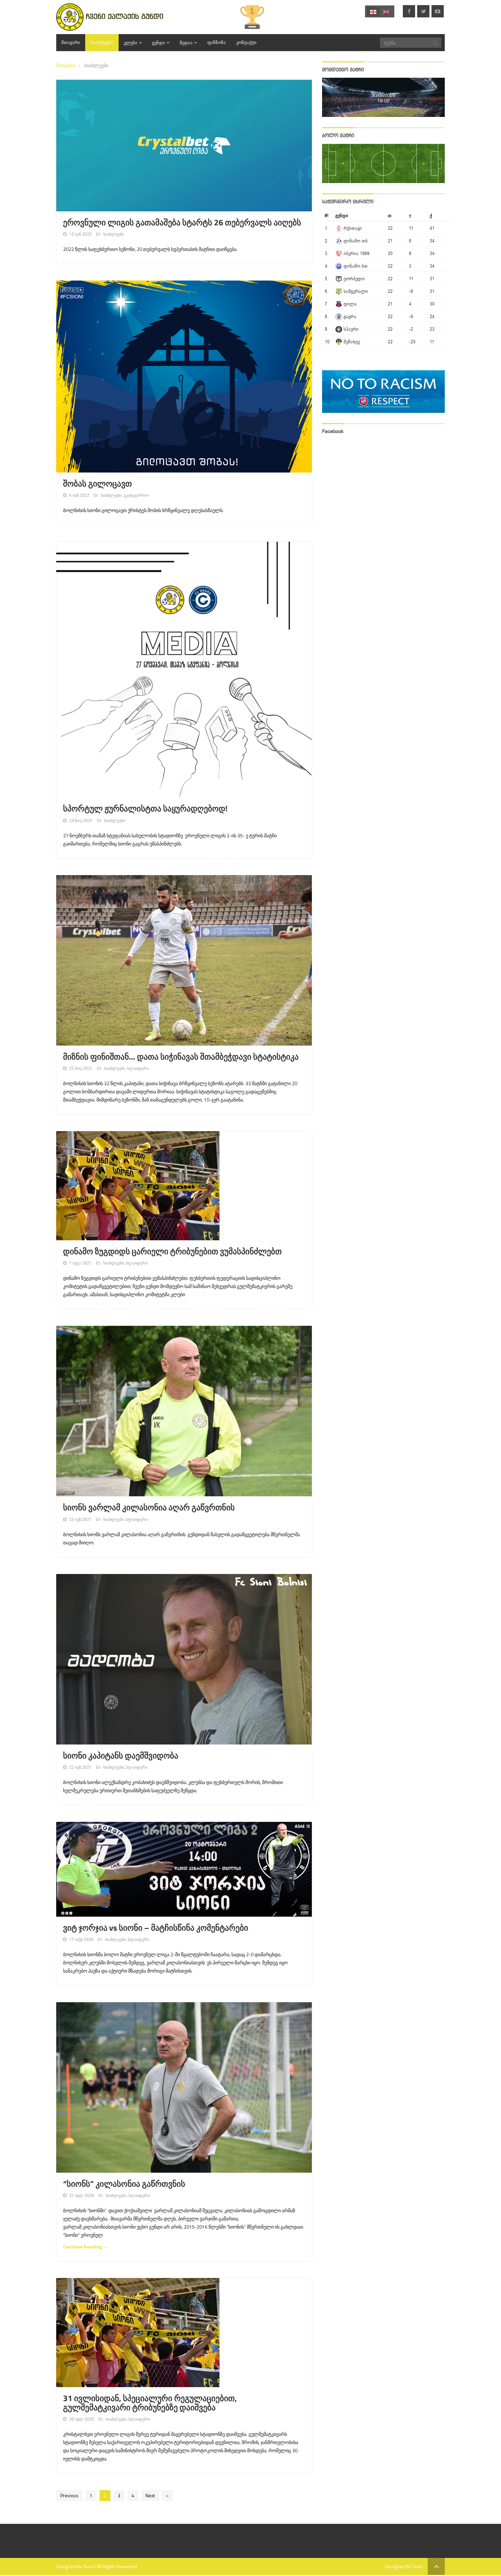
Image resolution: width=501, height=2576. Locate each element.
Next (150, 2495)
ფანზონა (217, 42)
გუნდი (158, 43)
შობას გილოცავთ (97, 484)
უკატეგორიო (136, 495)
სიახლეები (102, 42)
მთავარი (71, 42)
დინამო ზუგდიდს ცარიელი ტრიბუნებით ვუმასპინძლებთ (172, 1252)
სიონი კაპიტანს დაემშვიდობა (121, 1756)
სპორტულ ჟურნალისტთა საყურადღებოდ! (145, 809)
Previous (69, 2495)
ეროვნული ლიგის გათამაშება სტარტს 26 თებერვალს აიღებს (182, 223)
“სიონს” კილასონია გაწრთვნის (124, 2184)
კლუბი (131, 43)
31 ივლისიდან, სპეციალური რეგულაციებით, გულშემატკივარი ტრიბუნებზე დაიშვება (150, 2403)
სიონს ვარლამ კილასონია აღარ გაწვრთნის (149, 1508)
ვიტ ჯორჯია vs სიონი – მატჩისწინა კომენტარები (156, 1928)
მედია (186, 43)
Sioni (89, 2566)
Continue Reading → (85, 2246)
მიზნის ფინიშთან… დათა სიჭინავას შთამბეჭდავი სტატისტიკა (181, 1057)
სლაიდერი (138, 1068)
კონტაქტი (246, 42)
